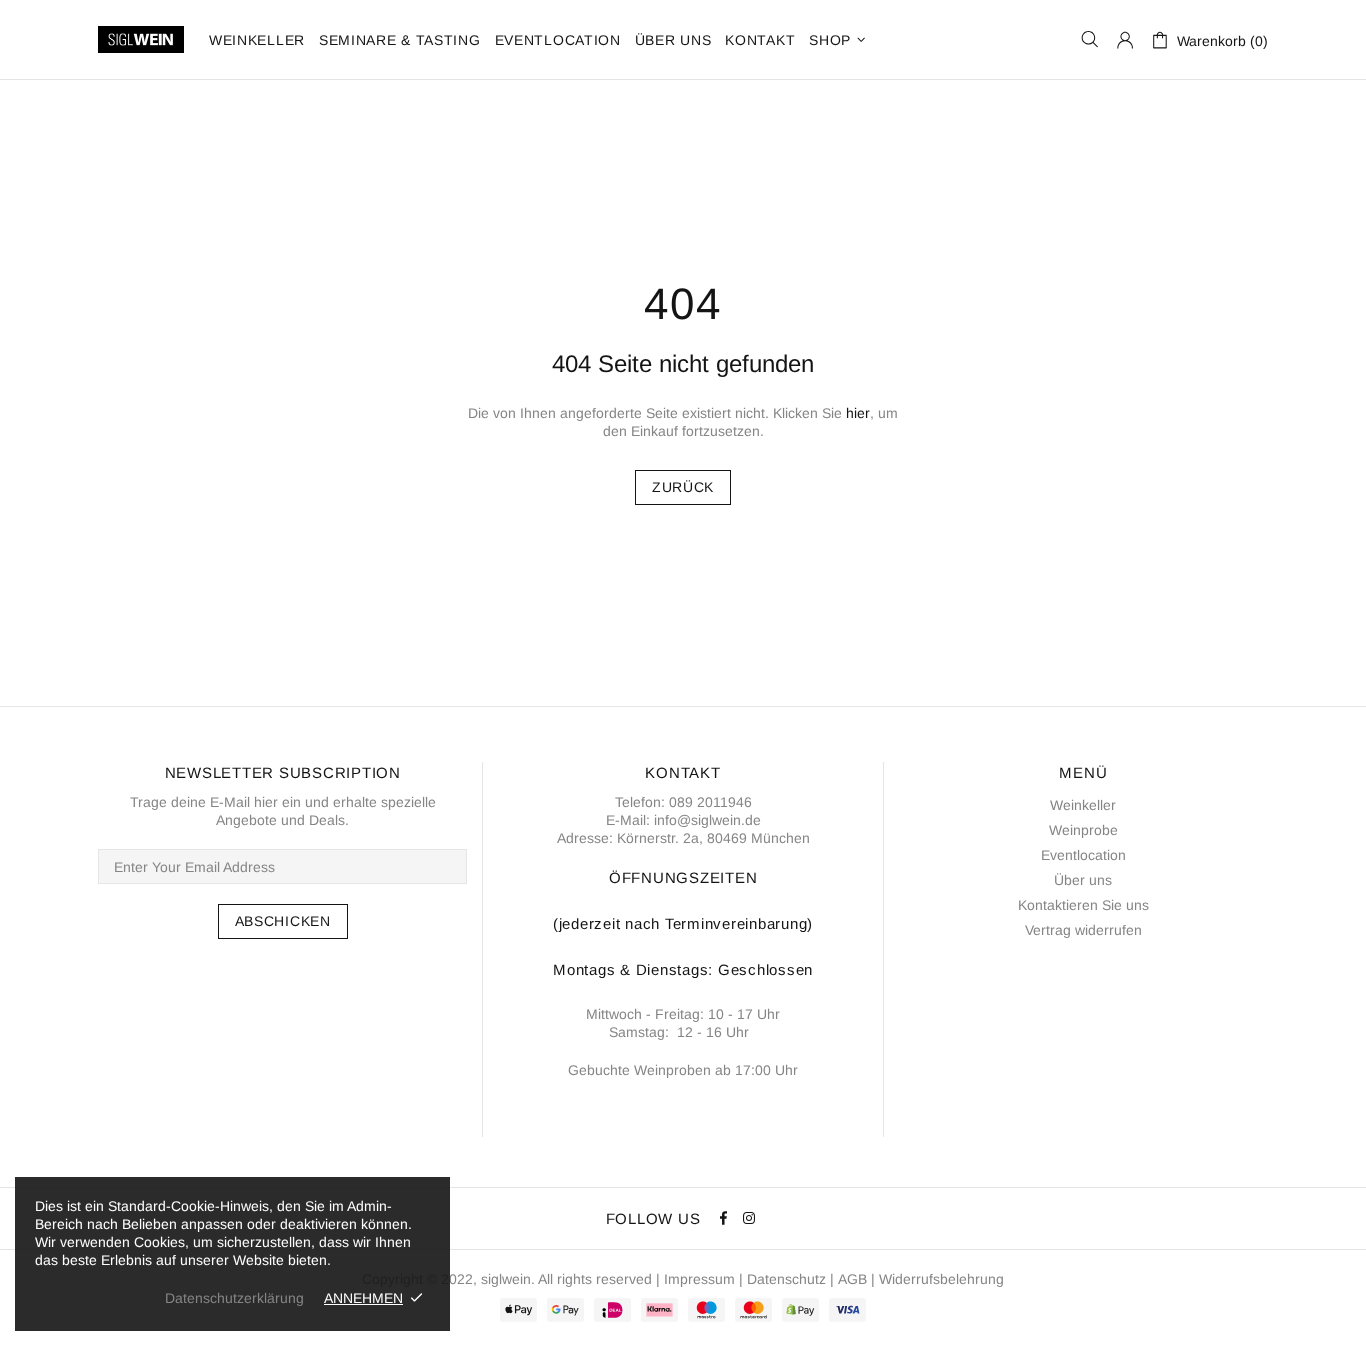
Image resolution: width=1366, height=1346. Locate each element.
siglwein (506, 1279)
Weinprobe (1083, 830)
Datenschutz (786, 1279)
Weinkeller (1083, 805)
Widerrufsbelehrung (941, 1279)
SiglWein (141, 39)
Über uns (1083, 880)
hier (858, 413)
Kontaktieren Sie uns (1083, 905)
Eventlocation (1083, 855)
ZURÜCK (683, 487)
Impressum (699, 1279)
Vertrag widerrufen (1083, 930)
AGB (852, 1279)
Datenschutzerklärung (234, 1298)
